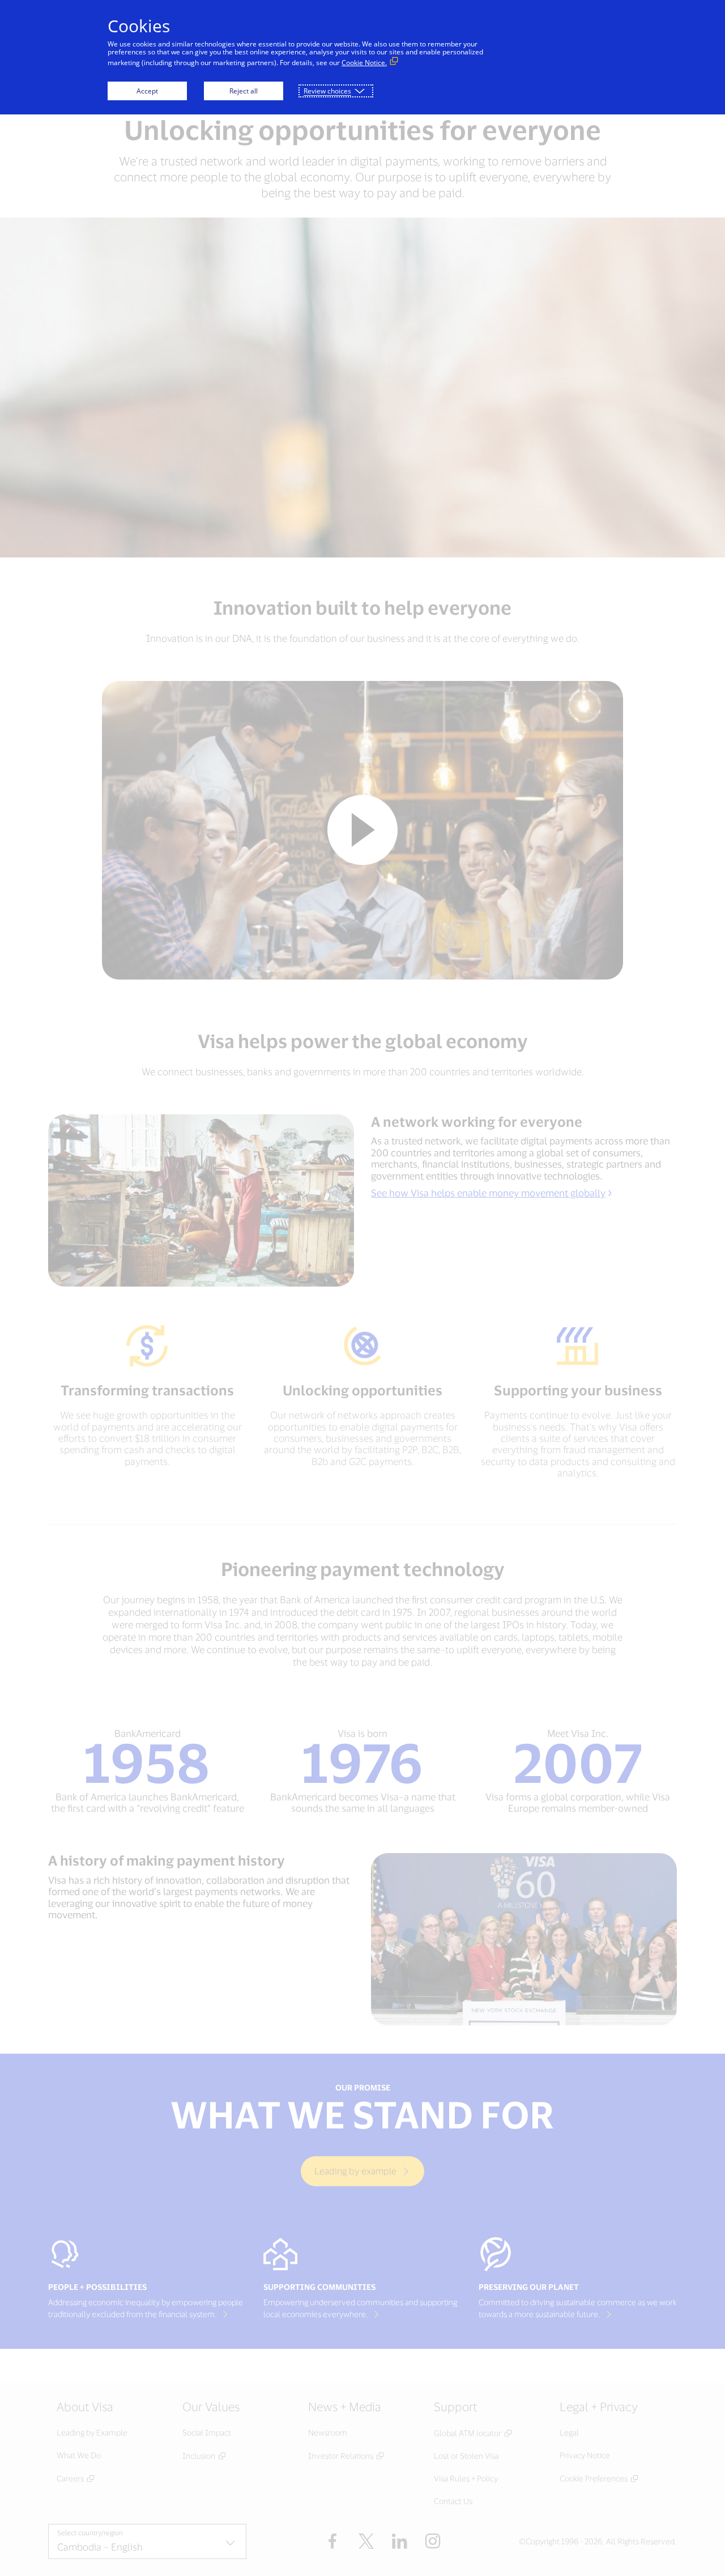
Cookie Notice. (364, 63)
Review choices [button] (327, 91)
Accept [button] (147, 91)
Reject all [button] (244, 91)
